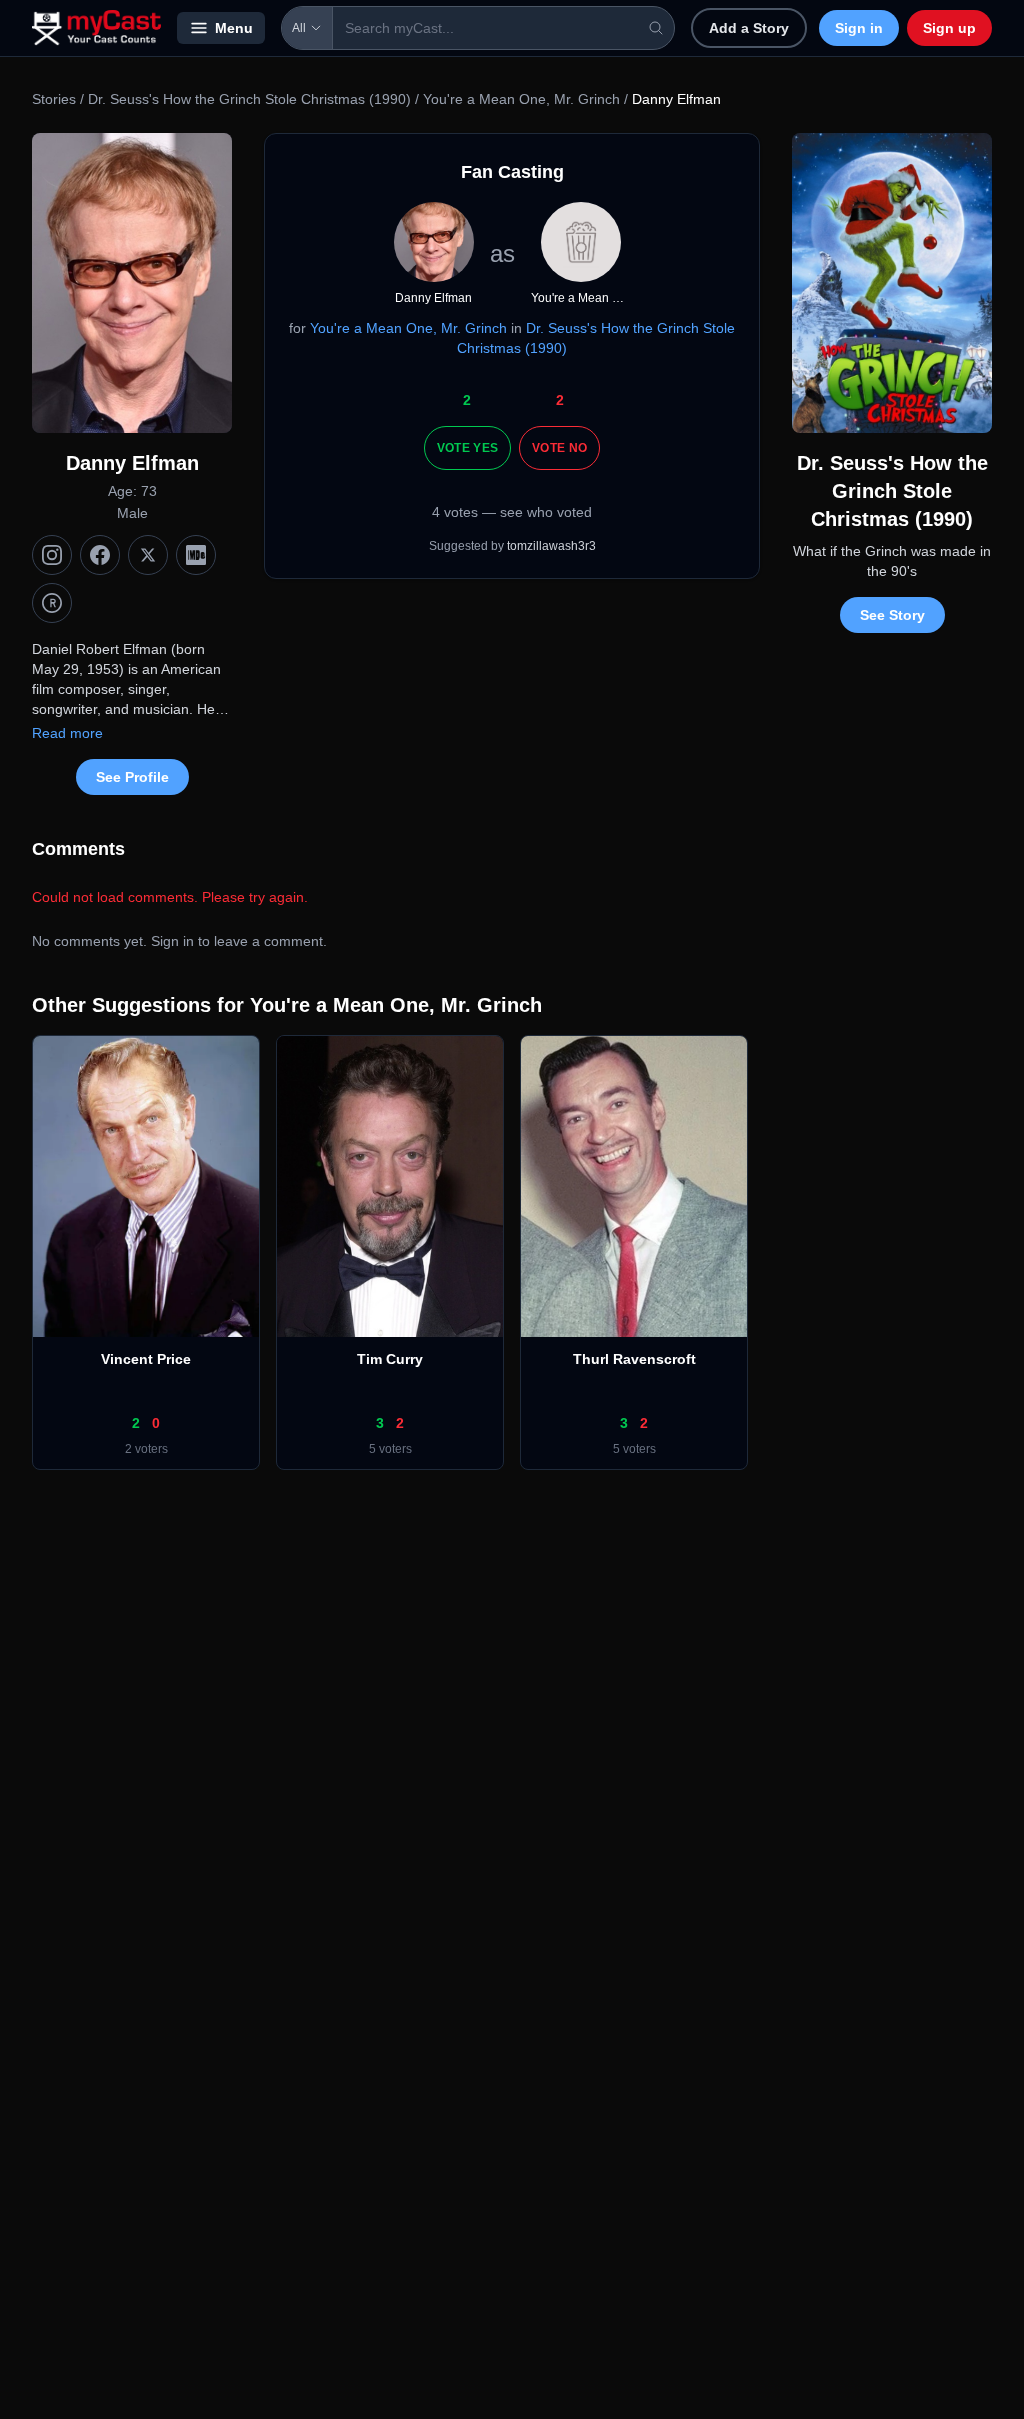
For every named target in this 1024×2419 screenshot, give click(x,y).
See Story (892, 615)
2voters (146, 1449)
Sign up (949, 28)
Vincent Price (146, 1359)
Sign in (859, 28)
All (299, 28)
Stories (54, 99)
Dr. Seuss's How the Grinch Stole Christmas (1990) (249, 99)
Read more (67, 733)
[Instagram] (52, 555)
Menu (234, 28)
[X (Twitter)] (148, 555)
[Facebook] (100, 555)
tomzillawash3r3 (551, 546)
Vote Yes (467, 448)
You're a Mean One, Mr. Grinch (521, 99)
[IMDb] (196, 555)
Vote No (559, 448)
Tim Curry (390, 1359)
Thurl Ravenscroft (634, 1359)
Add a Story (749, 28)
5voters (390, 1449)
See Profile (132, 777)
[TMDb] (52, 603)
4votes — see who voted (512, 512)
